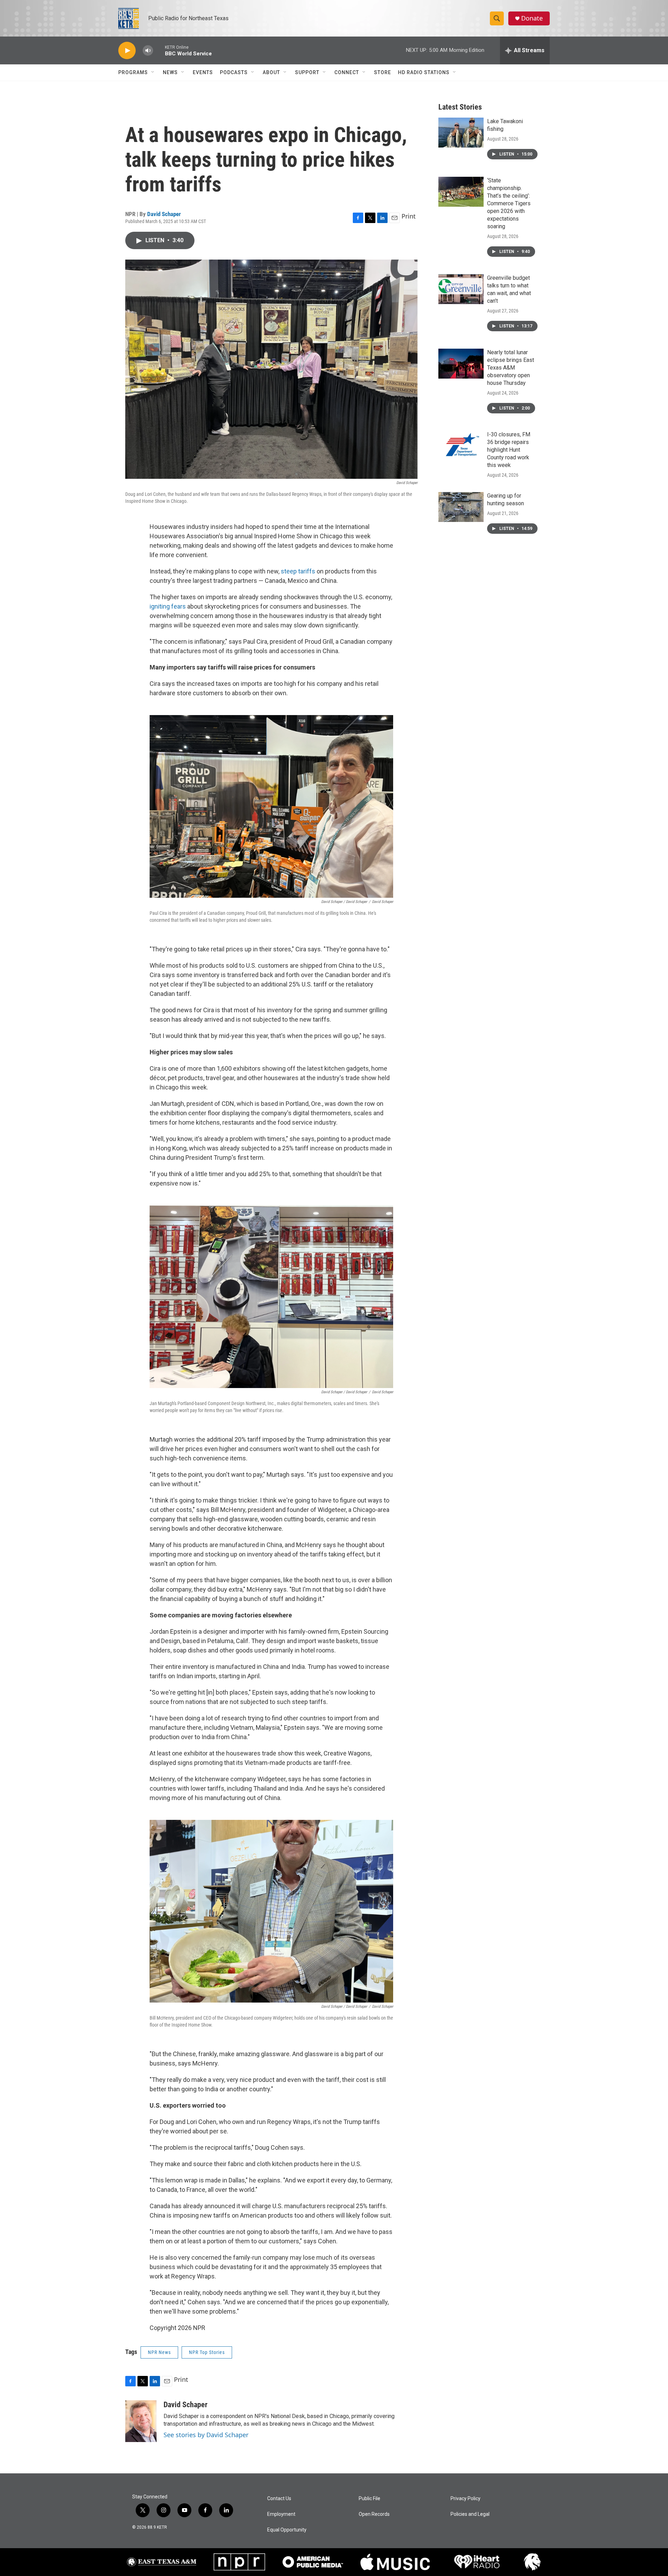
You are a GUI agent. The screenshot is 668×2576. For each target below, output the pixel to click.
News (170, 72)
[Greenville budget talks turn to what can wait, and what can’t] (461, 289)
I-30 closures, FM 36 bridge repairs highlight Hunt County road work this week (509, 450)
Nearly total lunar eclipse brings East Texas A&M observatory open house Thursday (511, 368)
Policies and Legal (470, 2514)
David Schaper (164, 214)
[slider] (159, 50)
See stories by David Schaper (206, 2435)
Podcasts (234, 72)
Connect (347, 72)
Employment (281, 2514)
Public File (369, 2499)
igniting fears (168, 606)
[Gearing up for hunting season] (461, 507)
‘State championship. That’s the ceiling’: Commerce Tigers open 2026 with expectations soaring (509, 203)
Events (203, 72)
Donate (532, 18)
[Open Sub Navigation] (153, 72)
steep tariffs (299, 571)
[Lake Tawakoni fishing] (461, 133)
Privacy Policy (466, 2499)
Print (409, 216)
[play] (127, 51)
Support (307, 72)
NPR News (159, 2352)
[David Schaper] (141, 2421)
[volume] (148, 51)
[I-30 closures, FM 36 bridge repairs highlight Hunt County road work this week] (461, 446)
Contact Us (279, 2499)
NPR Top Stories (207, 2352)
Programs (133, 72)
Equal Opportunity (287, 2530)
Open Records (374, 2514)
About (271, 72)
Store (383, 72)
